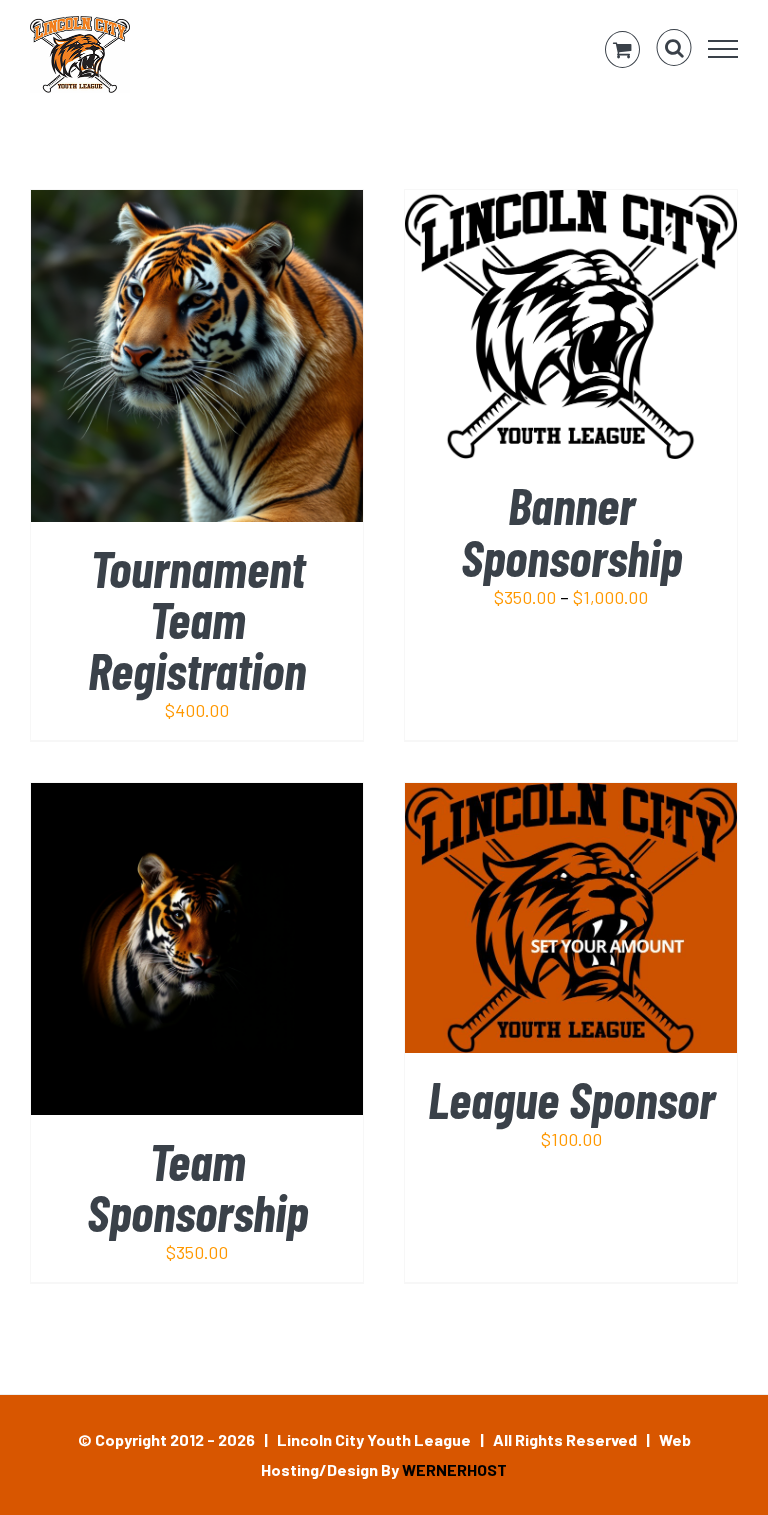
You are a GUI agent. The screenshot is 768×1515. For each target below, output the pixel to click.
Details (253, 361)
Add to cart (155, 361)
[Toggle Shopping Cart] (622, 49)
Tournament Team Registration (197, 618)
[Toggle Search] (674, 48)
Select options (528, 329)
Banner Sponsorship (571, 530)
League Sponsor (571, 1098)
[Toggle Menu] (723, 49)
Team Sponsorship (197, 1186)
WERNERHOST (454, 1469)
